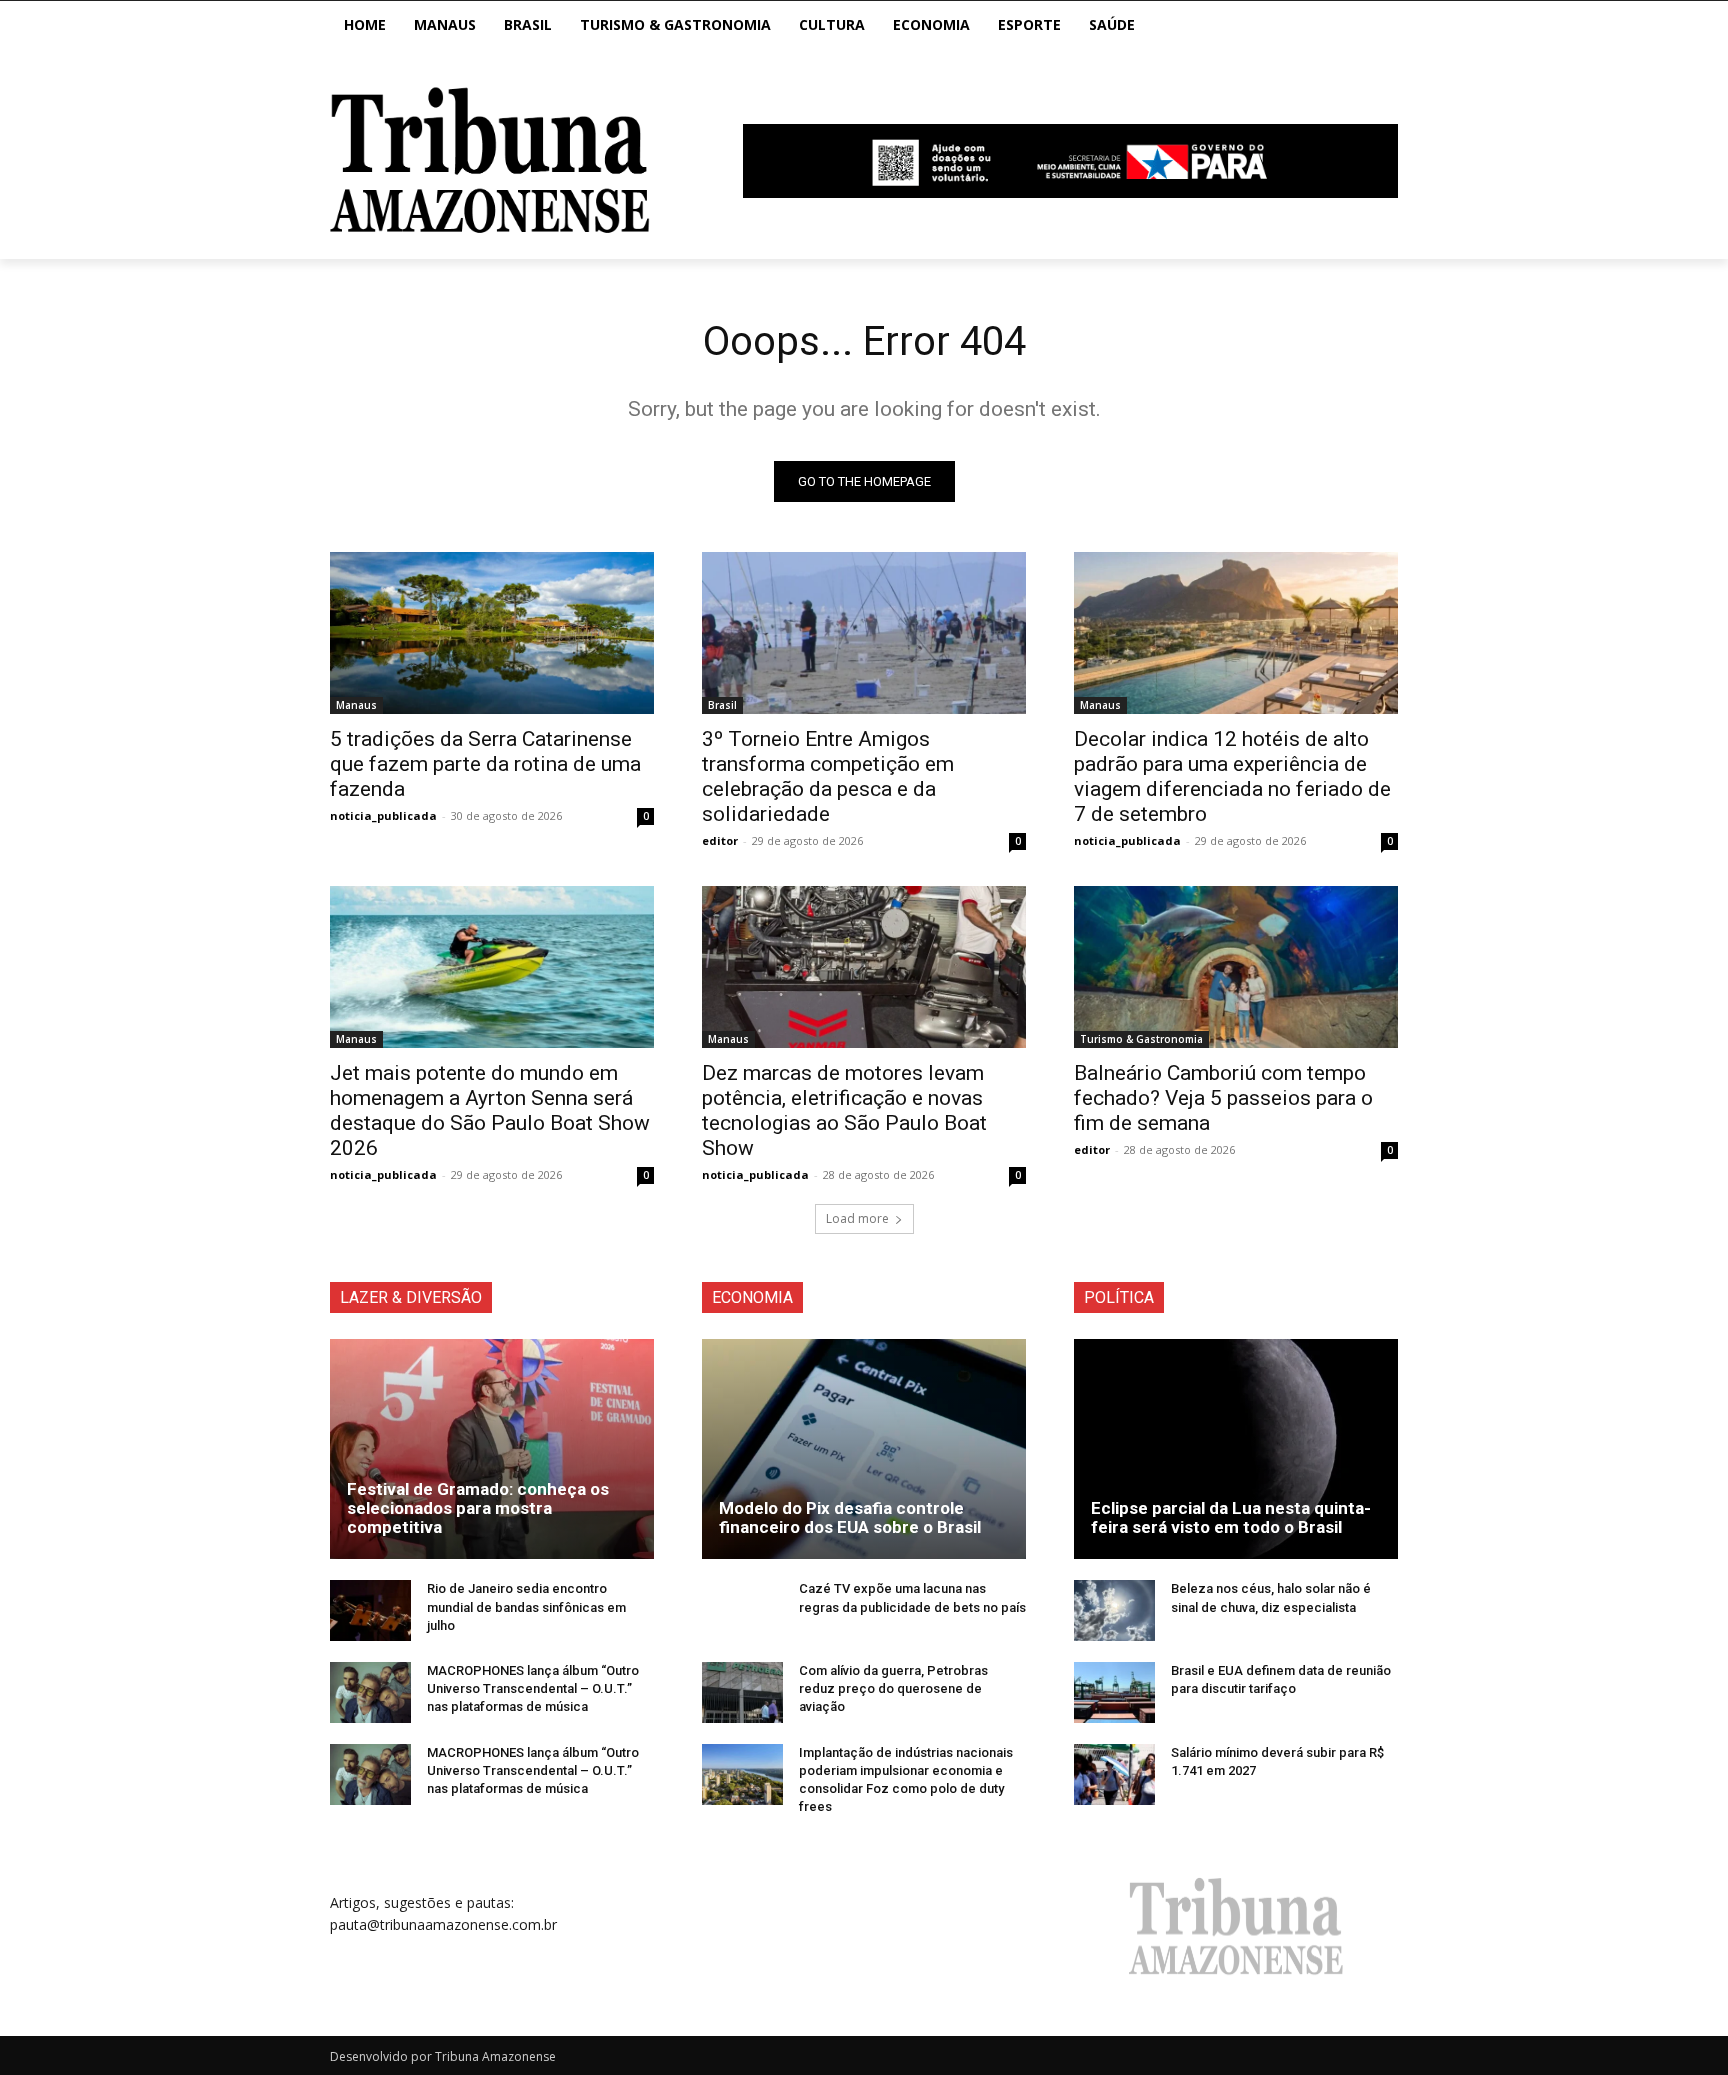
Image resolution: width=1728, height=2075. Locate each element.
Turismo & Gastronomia (1141, 1039)
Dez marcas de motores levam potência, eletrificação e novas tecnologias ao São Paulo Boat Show (844, 1110)
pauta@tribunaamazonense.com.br (443, 1924)
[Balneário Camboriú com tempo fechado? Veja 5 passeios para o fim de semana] (1236, 967)
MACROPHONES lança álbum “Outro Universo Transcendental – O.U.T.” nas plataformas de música (533, 1688)
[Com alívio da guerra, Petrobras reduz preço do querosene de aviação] (742, 1692)
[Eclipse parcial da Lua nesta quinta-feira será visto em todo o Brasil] (1236, 1449)
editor (720, 840)
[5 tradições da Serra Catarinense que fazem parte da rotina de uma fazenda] (492, 633)
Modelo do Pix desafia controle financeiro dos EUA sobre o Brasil (850, 1517)
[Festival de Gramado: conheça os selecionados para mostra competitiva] (492, 1449)
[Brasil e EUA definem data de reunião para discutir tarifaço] (1114, 1692)
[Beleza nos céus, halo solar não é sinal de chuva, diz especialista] (1114, 1610)
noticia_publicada (383, 815)
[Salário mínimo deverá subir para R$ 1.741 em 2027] (1114, 1774)
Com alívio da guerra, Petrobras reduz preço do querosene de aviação (893, 1688)
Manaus (356, 705)
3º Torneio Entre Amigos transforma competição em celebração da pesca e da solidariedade (828, 776)
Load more (857, 1218)
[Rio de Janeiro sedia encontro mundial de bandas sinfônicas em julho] (370, 1610)
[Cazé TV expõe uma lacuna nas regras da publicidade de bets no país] (742, 1610)
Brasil (722, 705)
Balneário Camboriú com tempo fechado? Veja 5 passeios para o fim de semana (1223, 1098)
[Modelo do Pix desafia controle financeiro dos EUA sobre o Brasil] (864, 1449)
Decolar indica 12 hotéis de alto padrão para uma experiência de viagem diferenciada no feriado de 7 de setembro (1232, 776)
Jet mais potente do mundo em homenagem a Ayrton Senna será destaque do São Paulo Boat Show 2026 (490, 1110)
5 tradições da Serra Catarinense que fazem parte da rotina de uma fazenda (485, 764)
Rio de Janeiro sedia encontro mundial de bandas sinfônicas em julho (526, 1606)
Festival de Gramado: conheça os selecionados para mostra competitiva (478, 1507)
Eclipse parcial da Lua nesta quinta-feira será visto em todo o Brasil (1231, 1517)
